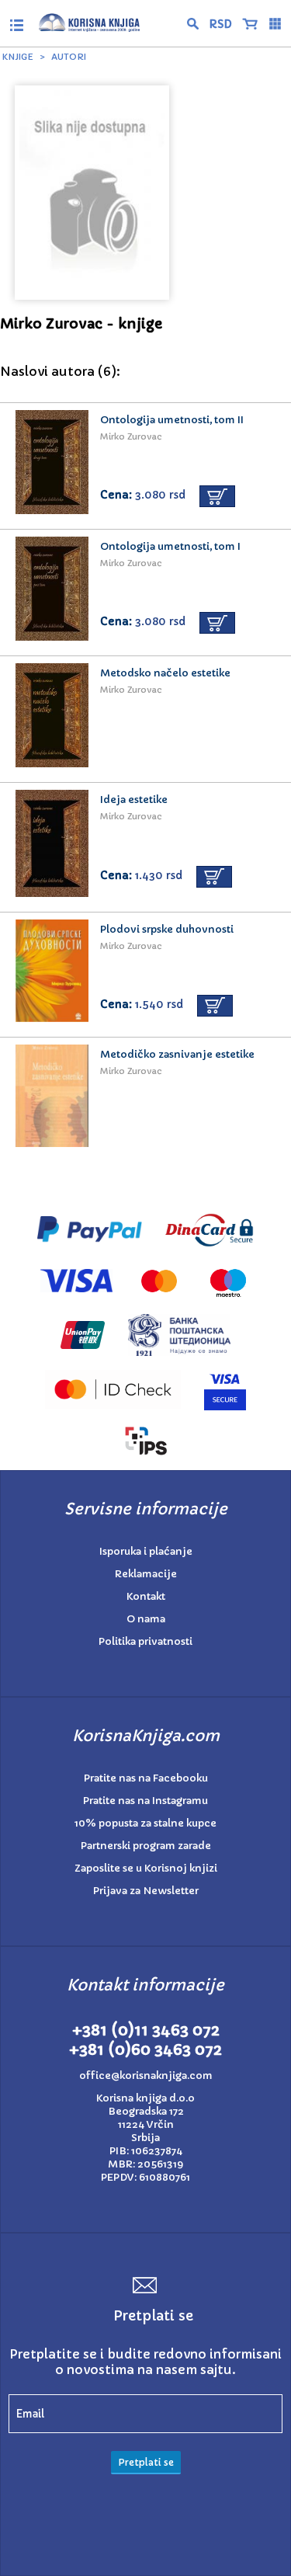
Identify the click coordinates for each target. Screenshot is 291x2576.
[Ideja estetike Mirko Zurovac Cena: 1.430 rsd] (145, 720)
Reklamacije (146, 1574)
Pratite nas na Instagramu (145, 1801)
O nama (146, 1619)
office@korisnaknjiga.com (146, 2075)
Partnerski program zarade (146, 1846)
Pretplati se (146, 2462)
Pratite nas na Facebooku (146, 1778)
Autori (69, 57)
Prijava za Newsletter (146, 1891)
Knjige (18, 57)
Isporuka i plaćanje (146, 1551)
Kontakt (146, 1596)
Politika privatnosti (145, 1641)
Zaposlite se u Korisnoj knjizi (146, 1868)
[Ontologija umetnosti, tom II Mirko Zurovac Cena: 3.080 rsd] (145, 399)
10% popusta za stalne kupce (145, 1823)
